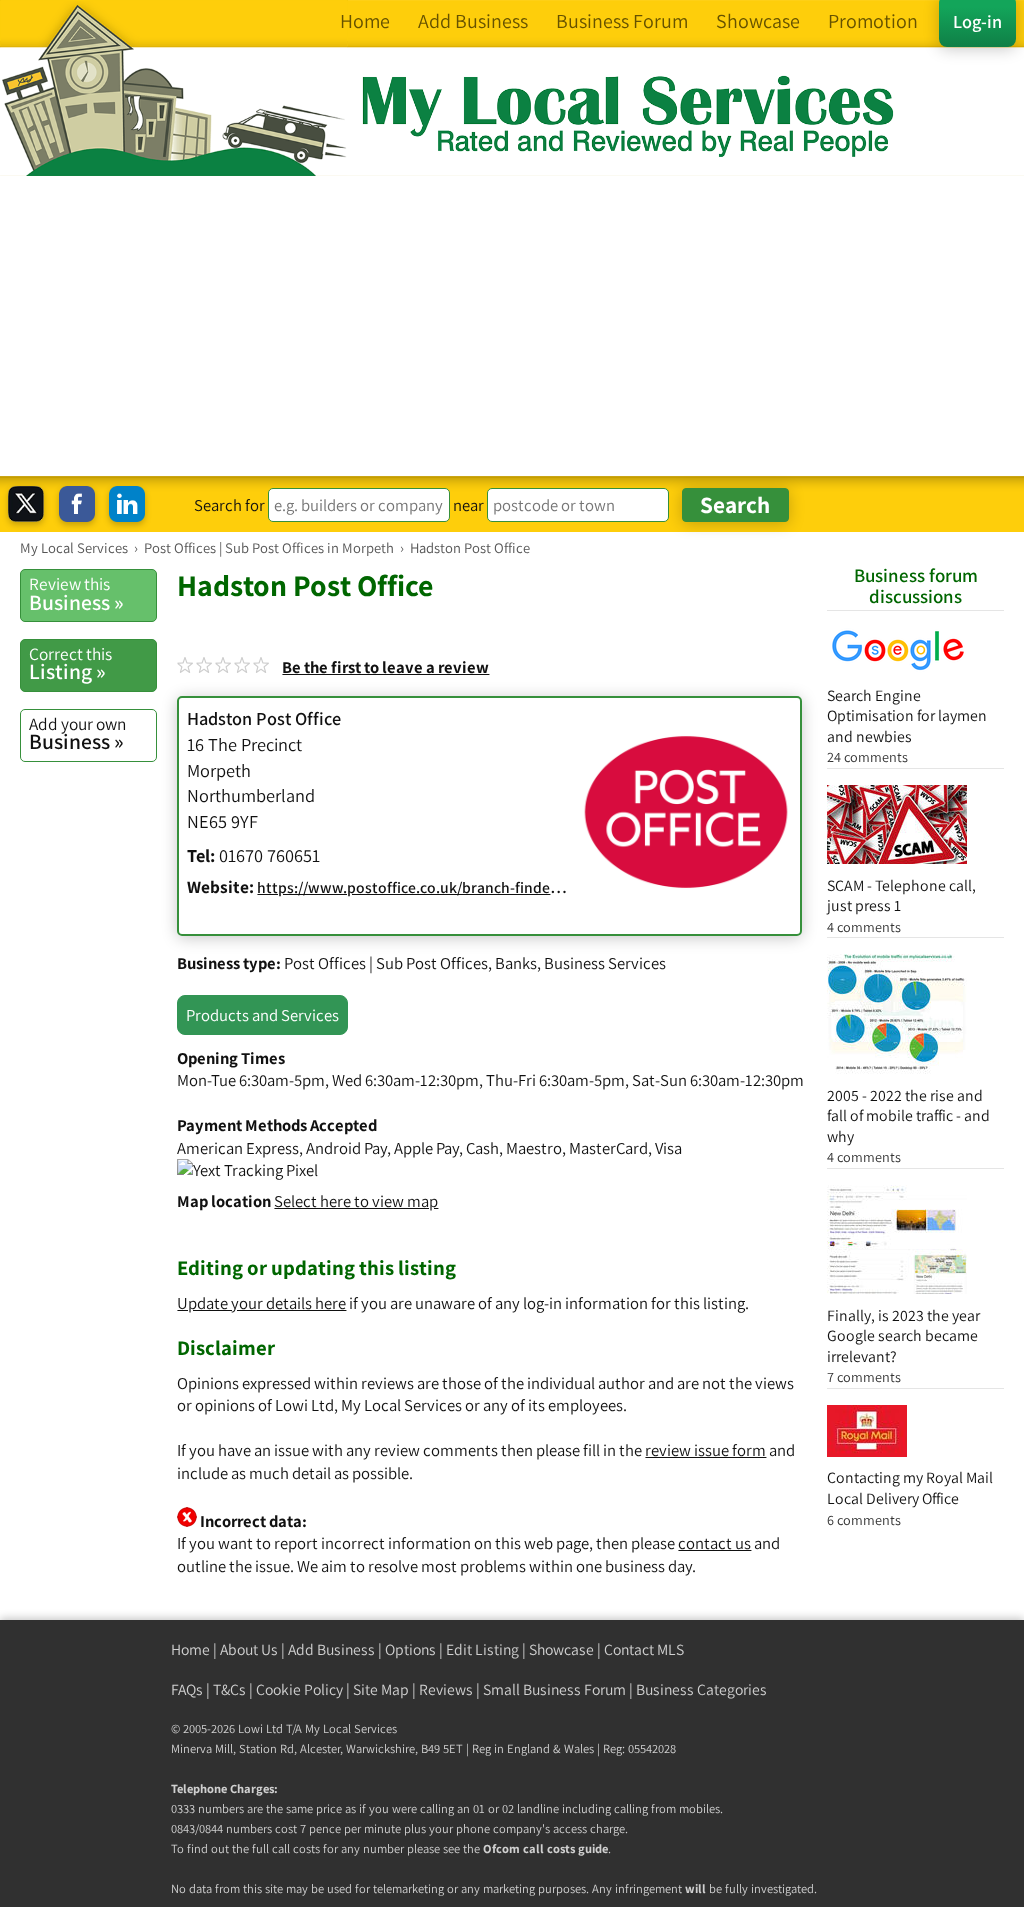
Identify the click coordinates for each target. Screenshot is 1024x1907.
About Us (249, 1649)
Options (410, 1649)
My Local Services (351, 1728)
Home (190, 1649)
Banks (516, 963)
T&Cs (229, 1689)
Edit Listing (482, 1649)
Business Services (605, 963)
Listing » (70, 664)
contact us (714, 1543)
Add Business (331, 1649)
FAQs (187, 1689)
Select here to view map (356, 1201)
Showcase (561, 1649)
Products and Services (262, 1015)
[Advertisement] (512, 326)
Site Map (381, 1689)
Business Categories (701, 1689)
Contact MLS (644, 1649)
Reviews (446, 1689)
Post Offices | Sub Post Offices (386, 963)
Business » (76, 594)
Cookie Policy (299, 1689)
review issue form (705, 1450)
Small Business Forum (554, 1689)
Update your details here (261, 1303)
